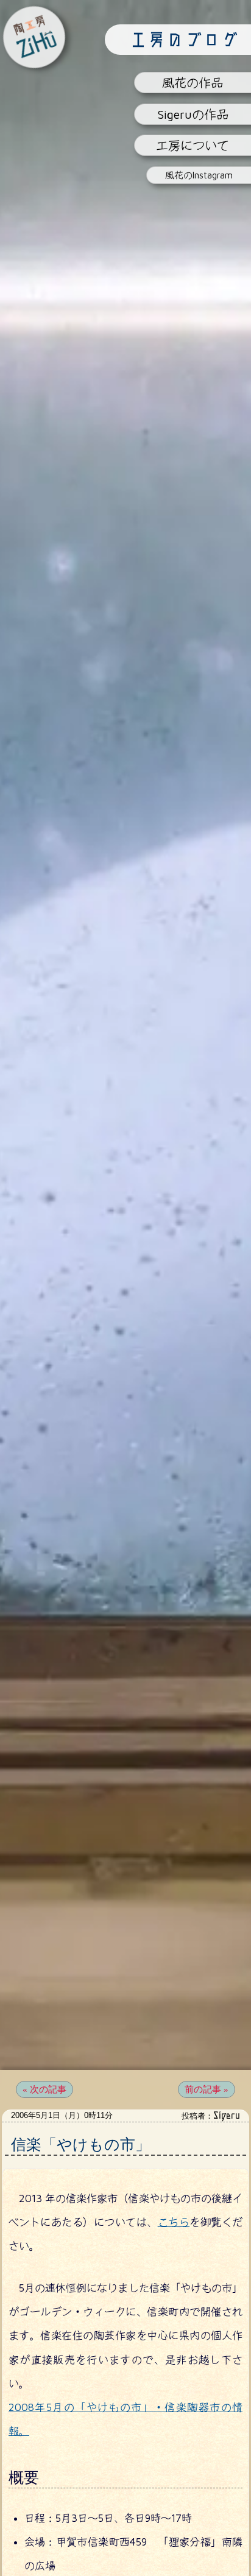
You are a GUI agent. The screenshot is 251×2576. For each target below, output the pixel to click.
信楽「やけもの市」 (81, 2145)
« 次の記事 (44, 2090)
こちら (174, 2223)
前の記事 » (207, 2090)
